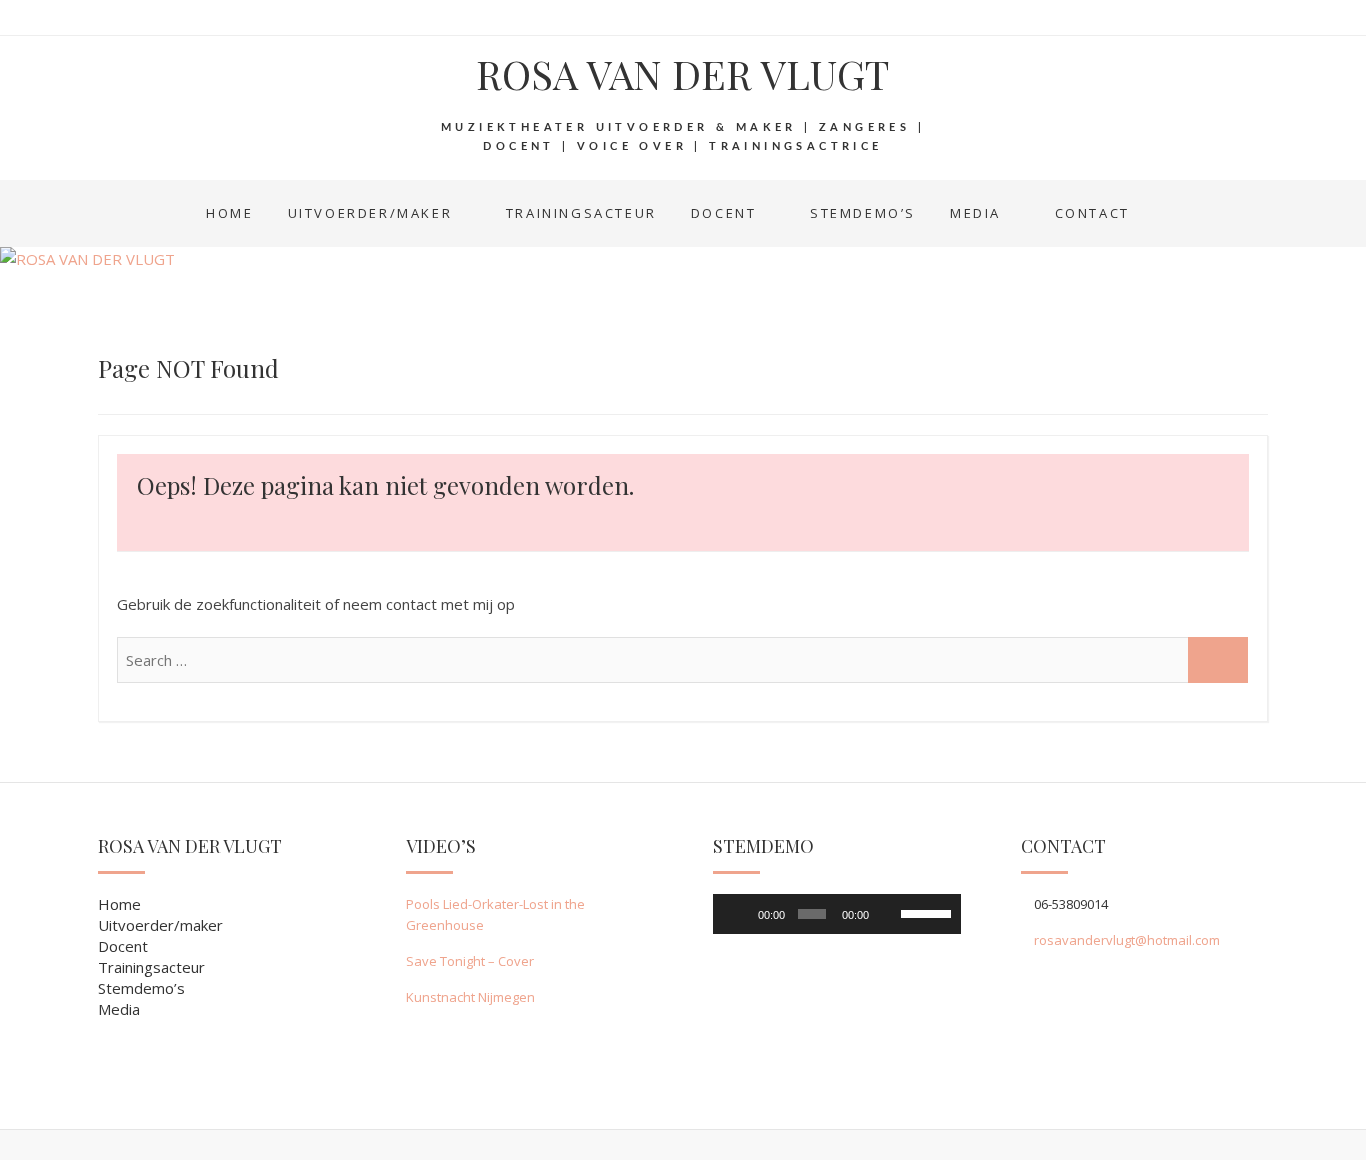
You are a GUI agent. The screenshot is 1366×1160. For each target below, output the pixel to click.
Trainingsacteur (581, 213)
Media (975, 213)
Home (229, 213)
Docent (724, 213)
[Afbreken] (888, 914)
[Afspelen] (739, 914)
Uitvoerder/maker (370, 213)
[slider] (926, 912)
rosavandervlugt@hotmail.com (1127, 940)
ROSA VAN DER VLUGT (682, 74)
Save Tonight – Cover (470, 961)
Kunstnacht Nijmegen (470, 997)
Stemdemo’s (863, 213)
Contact (1092, 213)
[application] (837, 914)
